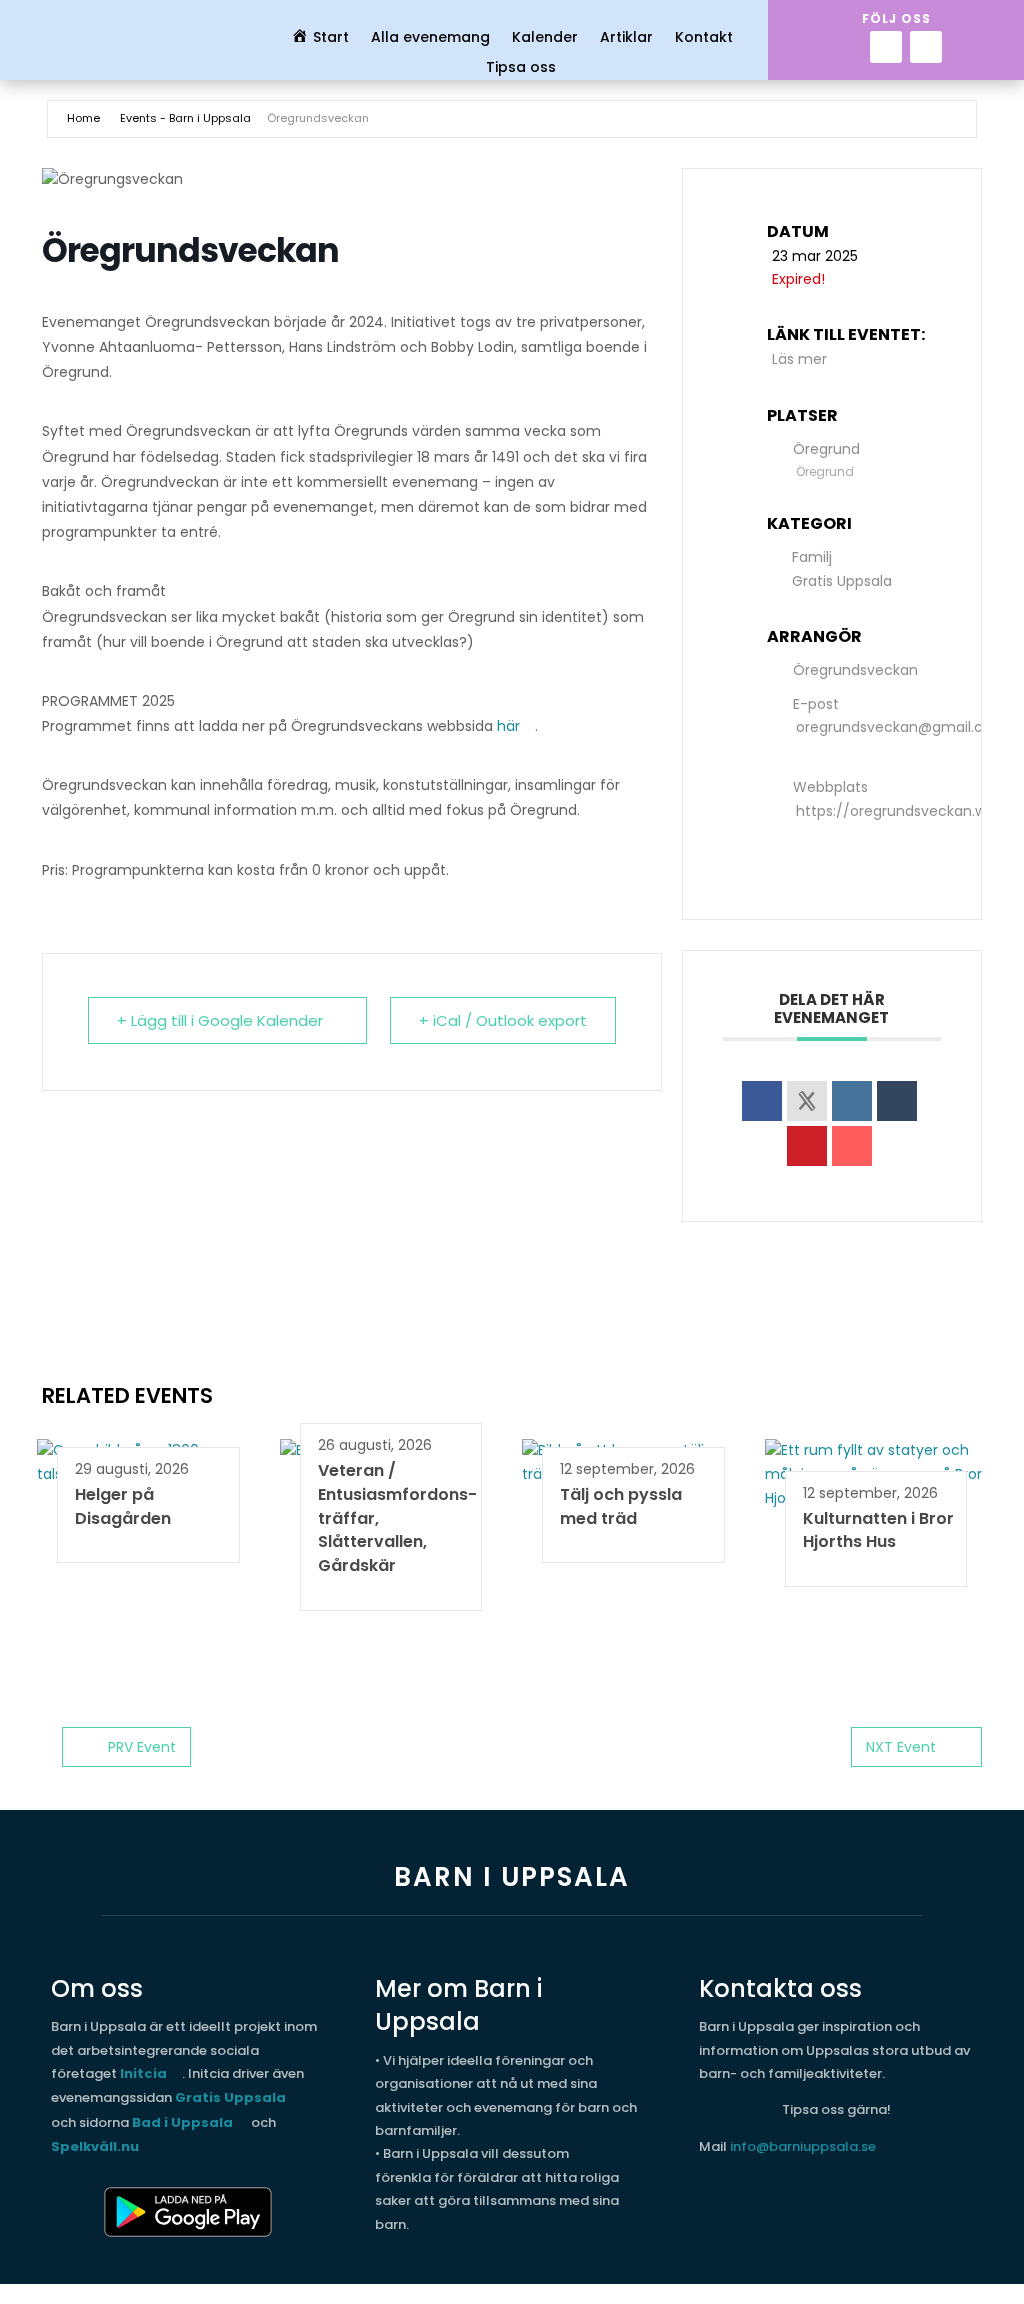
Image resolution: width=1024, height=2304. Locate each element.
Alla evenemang (430, 38)
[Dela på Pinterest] (807, 1146)
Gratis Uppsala (842, 581)
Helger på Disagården (123, 1506)
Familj (812, 557)
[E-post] (852, 1146)
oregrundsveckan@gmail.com (901, 727)
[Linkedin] (852, 1101)
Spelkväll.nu (95, 2146)
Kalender (545, 38)
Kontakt (704, 38)
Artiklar (626, 38)
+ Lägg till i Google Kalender (220, 1020)
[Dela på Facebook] (762, 1101)
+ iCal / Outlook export (503, 1020)
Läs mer (799, 359)
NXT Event (901, 1747)
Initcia (143, 2073)
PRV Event (142, 1747)
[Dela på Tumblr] (897, 1101)
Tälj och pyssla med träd (621, 1506)
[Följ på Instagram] (926, 47)
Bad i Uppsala (182, 2122)
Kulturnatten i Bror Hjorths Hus (878, 1530)
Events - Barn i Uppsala (185, 118)
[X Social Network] (807, 1101)
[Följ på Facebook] (886, 47)
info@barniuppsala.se (803, 2146)
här (508, 726)
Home (83, 118)
